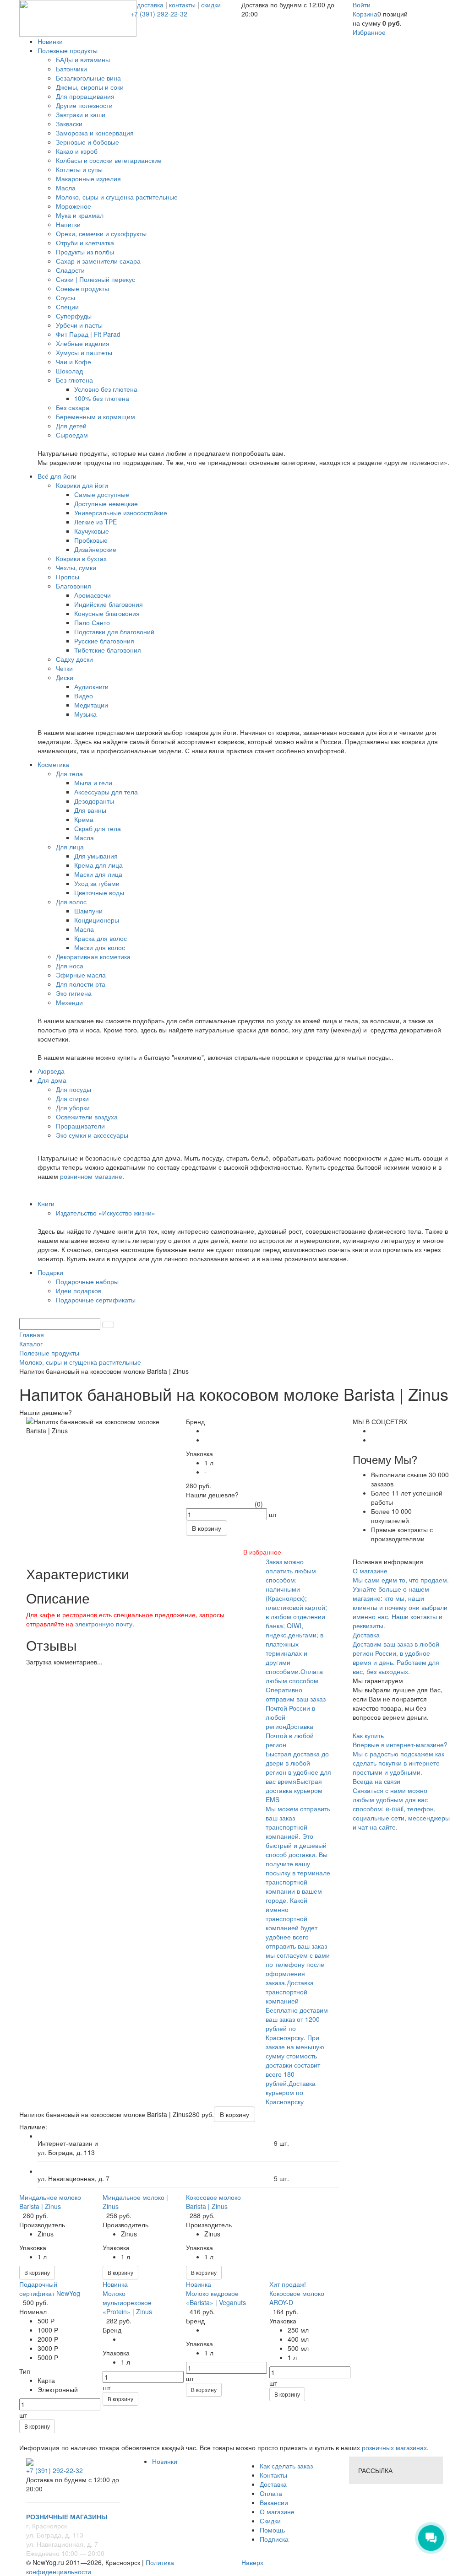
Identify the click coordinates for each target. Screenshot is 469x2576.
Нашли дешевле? (212, 1495)
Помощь (272, 2530)
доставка (150, 5)
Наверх (252, 2562)
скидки (211, 5)
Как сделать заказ (286, 2466)
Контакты (273, 2475)
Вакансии (274, 2502)
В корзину (37, 2272)
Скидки (270, 2521)
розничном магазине (91, 1176)
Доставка (273, 2484)
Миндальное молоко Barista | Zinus (50, 2202)
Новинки (165, 2461)
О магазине (277, 2511)
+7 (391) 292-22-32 (159, 14)
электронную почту (104, 1624)
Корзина (365, 14)
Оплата (271, 2493)
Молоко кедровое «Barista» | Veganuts (216, 2298)
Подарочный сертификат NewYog (50, 2289)
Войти (362, 5)
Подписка (274, 2539)
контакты (182, 5)
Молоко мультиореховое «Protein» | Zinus (127, 2302)
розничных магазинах (393, 2447)
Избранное (369, 32)
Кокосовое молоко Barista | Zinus (213, 2202)
